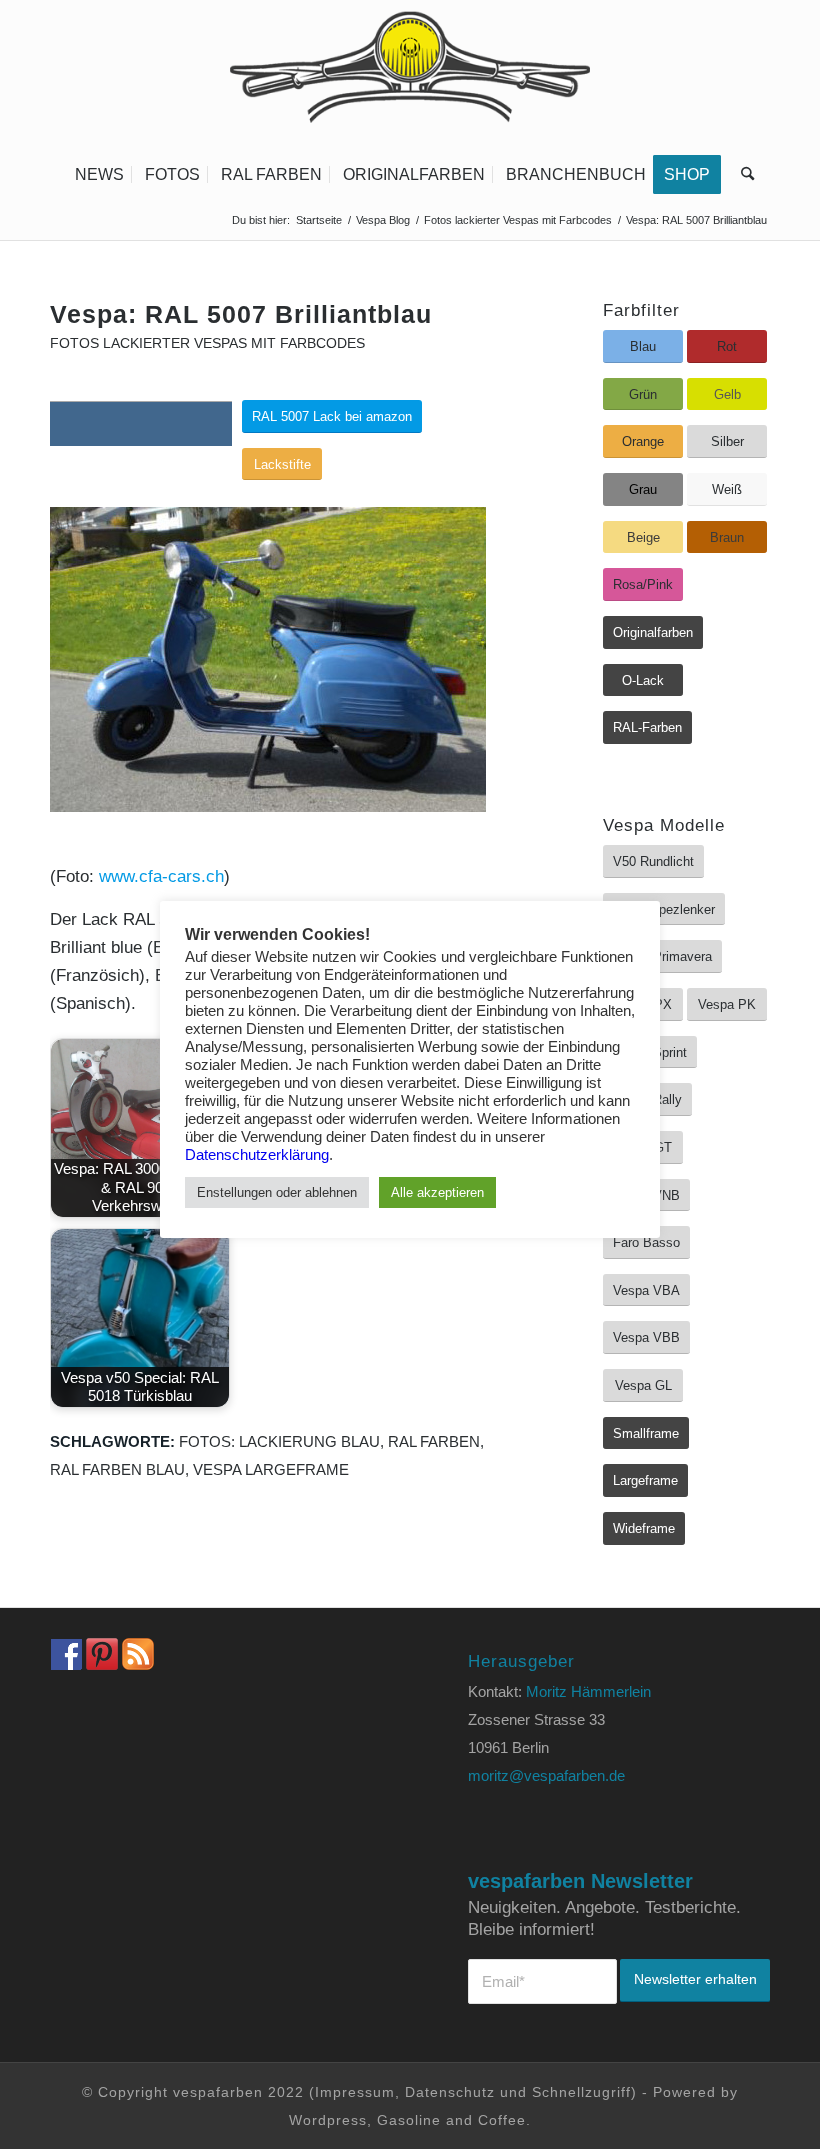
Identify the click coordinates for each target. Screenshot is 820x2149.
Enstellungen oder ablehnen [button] (277, 1192)
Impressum (355, 2092)
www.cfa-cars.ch (161, 876)
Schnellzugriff (581, 2092)
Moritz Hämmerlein (588, 1691)
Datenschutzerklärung (257, 1155)
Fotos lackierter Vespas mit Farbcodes (207, 343)
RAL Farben (434, 1441)
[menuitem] (99, 175)
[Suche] (742, 175)
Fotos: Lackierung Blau (279, 1441)
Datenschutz (450, 2092)
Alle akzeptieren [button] (437, 1192)
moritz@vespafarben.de (546, 1775)
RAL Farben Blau (117, 1469)
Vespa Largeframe (271, 1469)
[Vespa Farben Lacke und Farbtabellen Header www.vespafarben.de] (410, 75)
